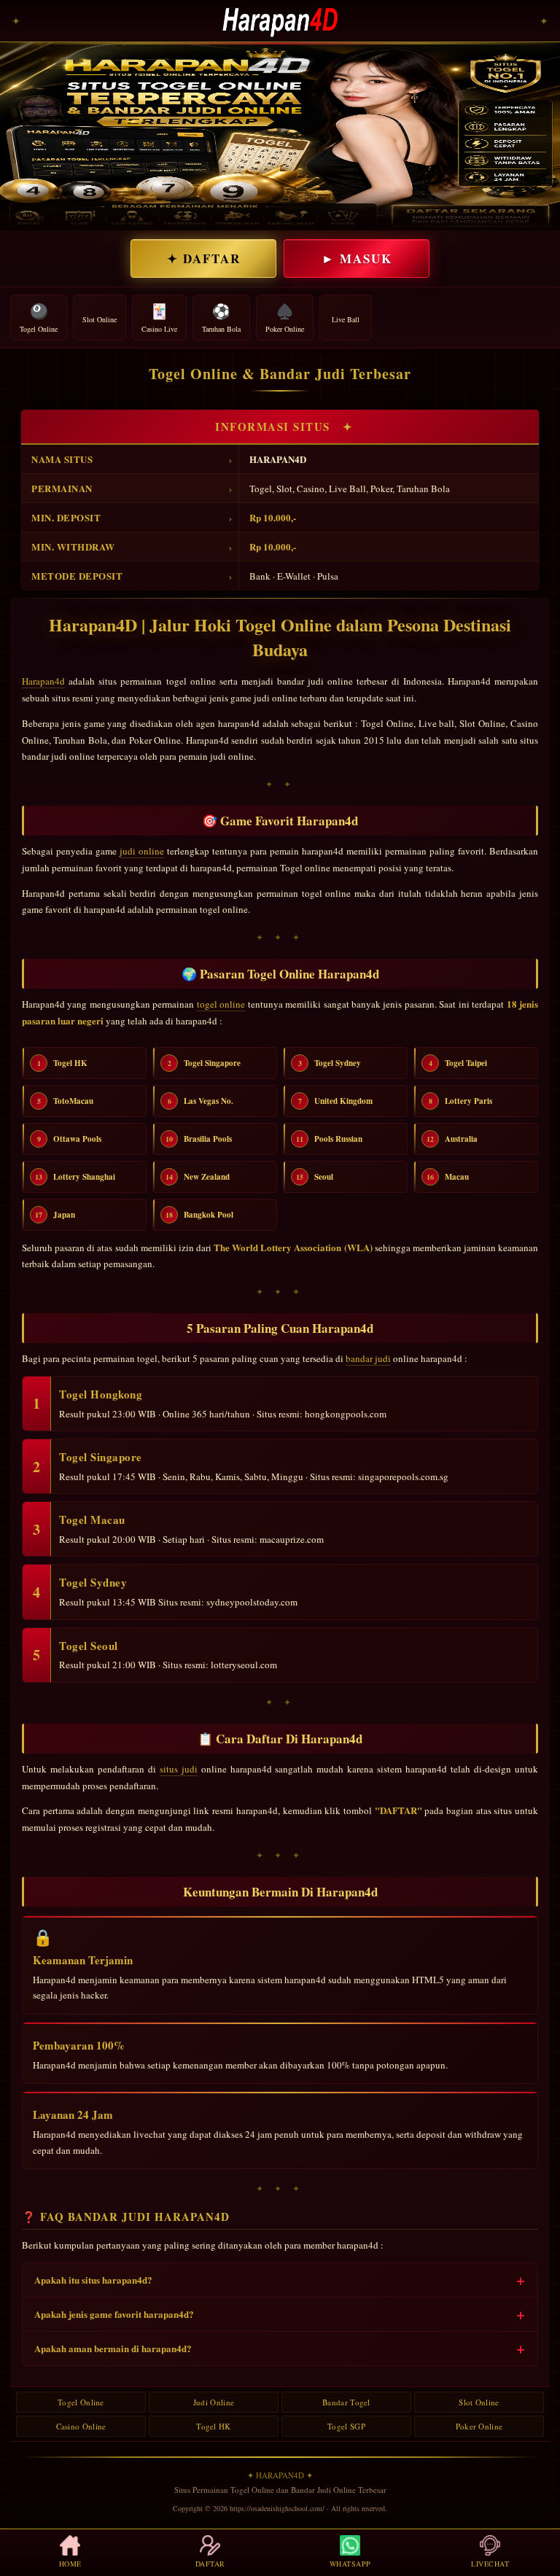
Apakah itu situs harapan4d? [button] (93, 2280)
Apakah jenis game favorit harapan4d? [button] (114, 2314)
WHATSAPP (350, 2564)
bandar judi (368, 1358)
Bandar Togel (346, 2402)
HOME (70, 2564)
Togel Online (81, 2402)
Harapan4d (43, 681)
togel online (221, 1004)
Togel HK (213, 2426)
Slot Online (479, 2402)
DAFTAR (210, 2564)
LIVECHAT (490, 2564)
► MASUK (357, 258)
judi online (142, 851)
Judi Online (214, 2402)
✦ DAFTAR (204, 258)
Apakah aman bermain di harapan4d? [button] (113, 2348)
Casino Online (81, 2426)
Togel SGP (346, 2426)
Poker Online (479, 2426)
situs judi (179, 1769)
